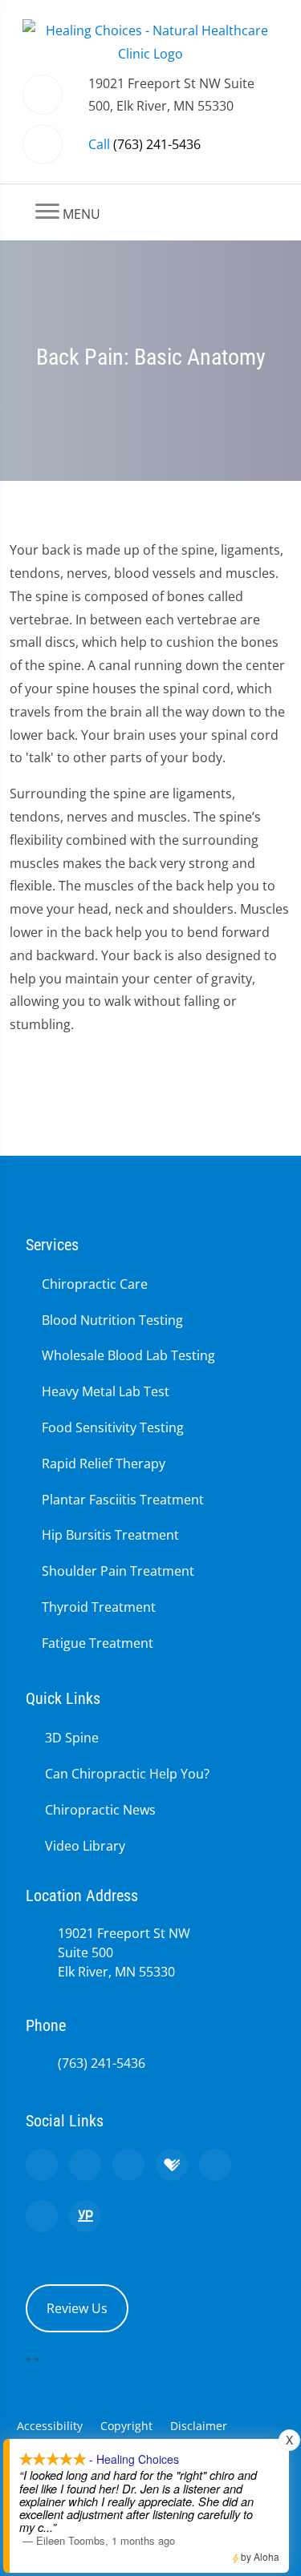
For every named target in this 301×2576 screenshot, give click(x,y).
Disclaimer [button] (199, 2426)
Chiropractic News (100, 1810)
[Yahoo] (42, 2216)
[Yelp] (128, 2165)
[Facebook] (85, 2165)
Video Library (85, 1846)
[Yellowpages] (85, 2216)
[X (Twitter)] (215, 2165)
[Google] (42, 2165)
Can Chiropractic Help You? (127, 1774)
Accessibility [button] (50, 2426)
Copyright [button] (126, 2426)
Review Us (77, 2308)
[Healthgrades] (172, 2165)
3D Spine (72, 1738)
